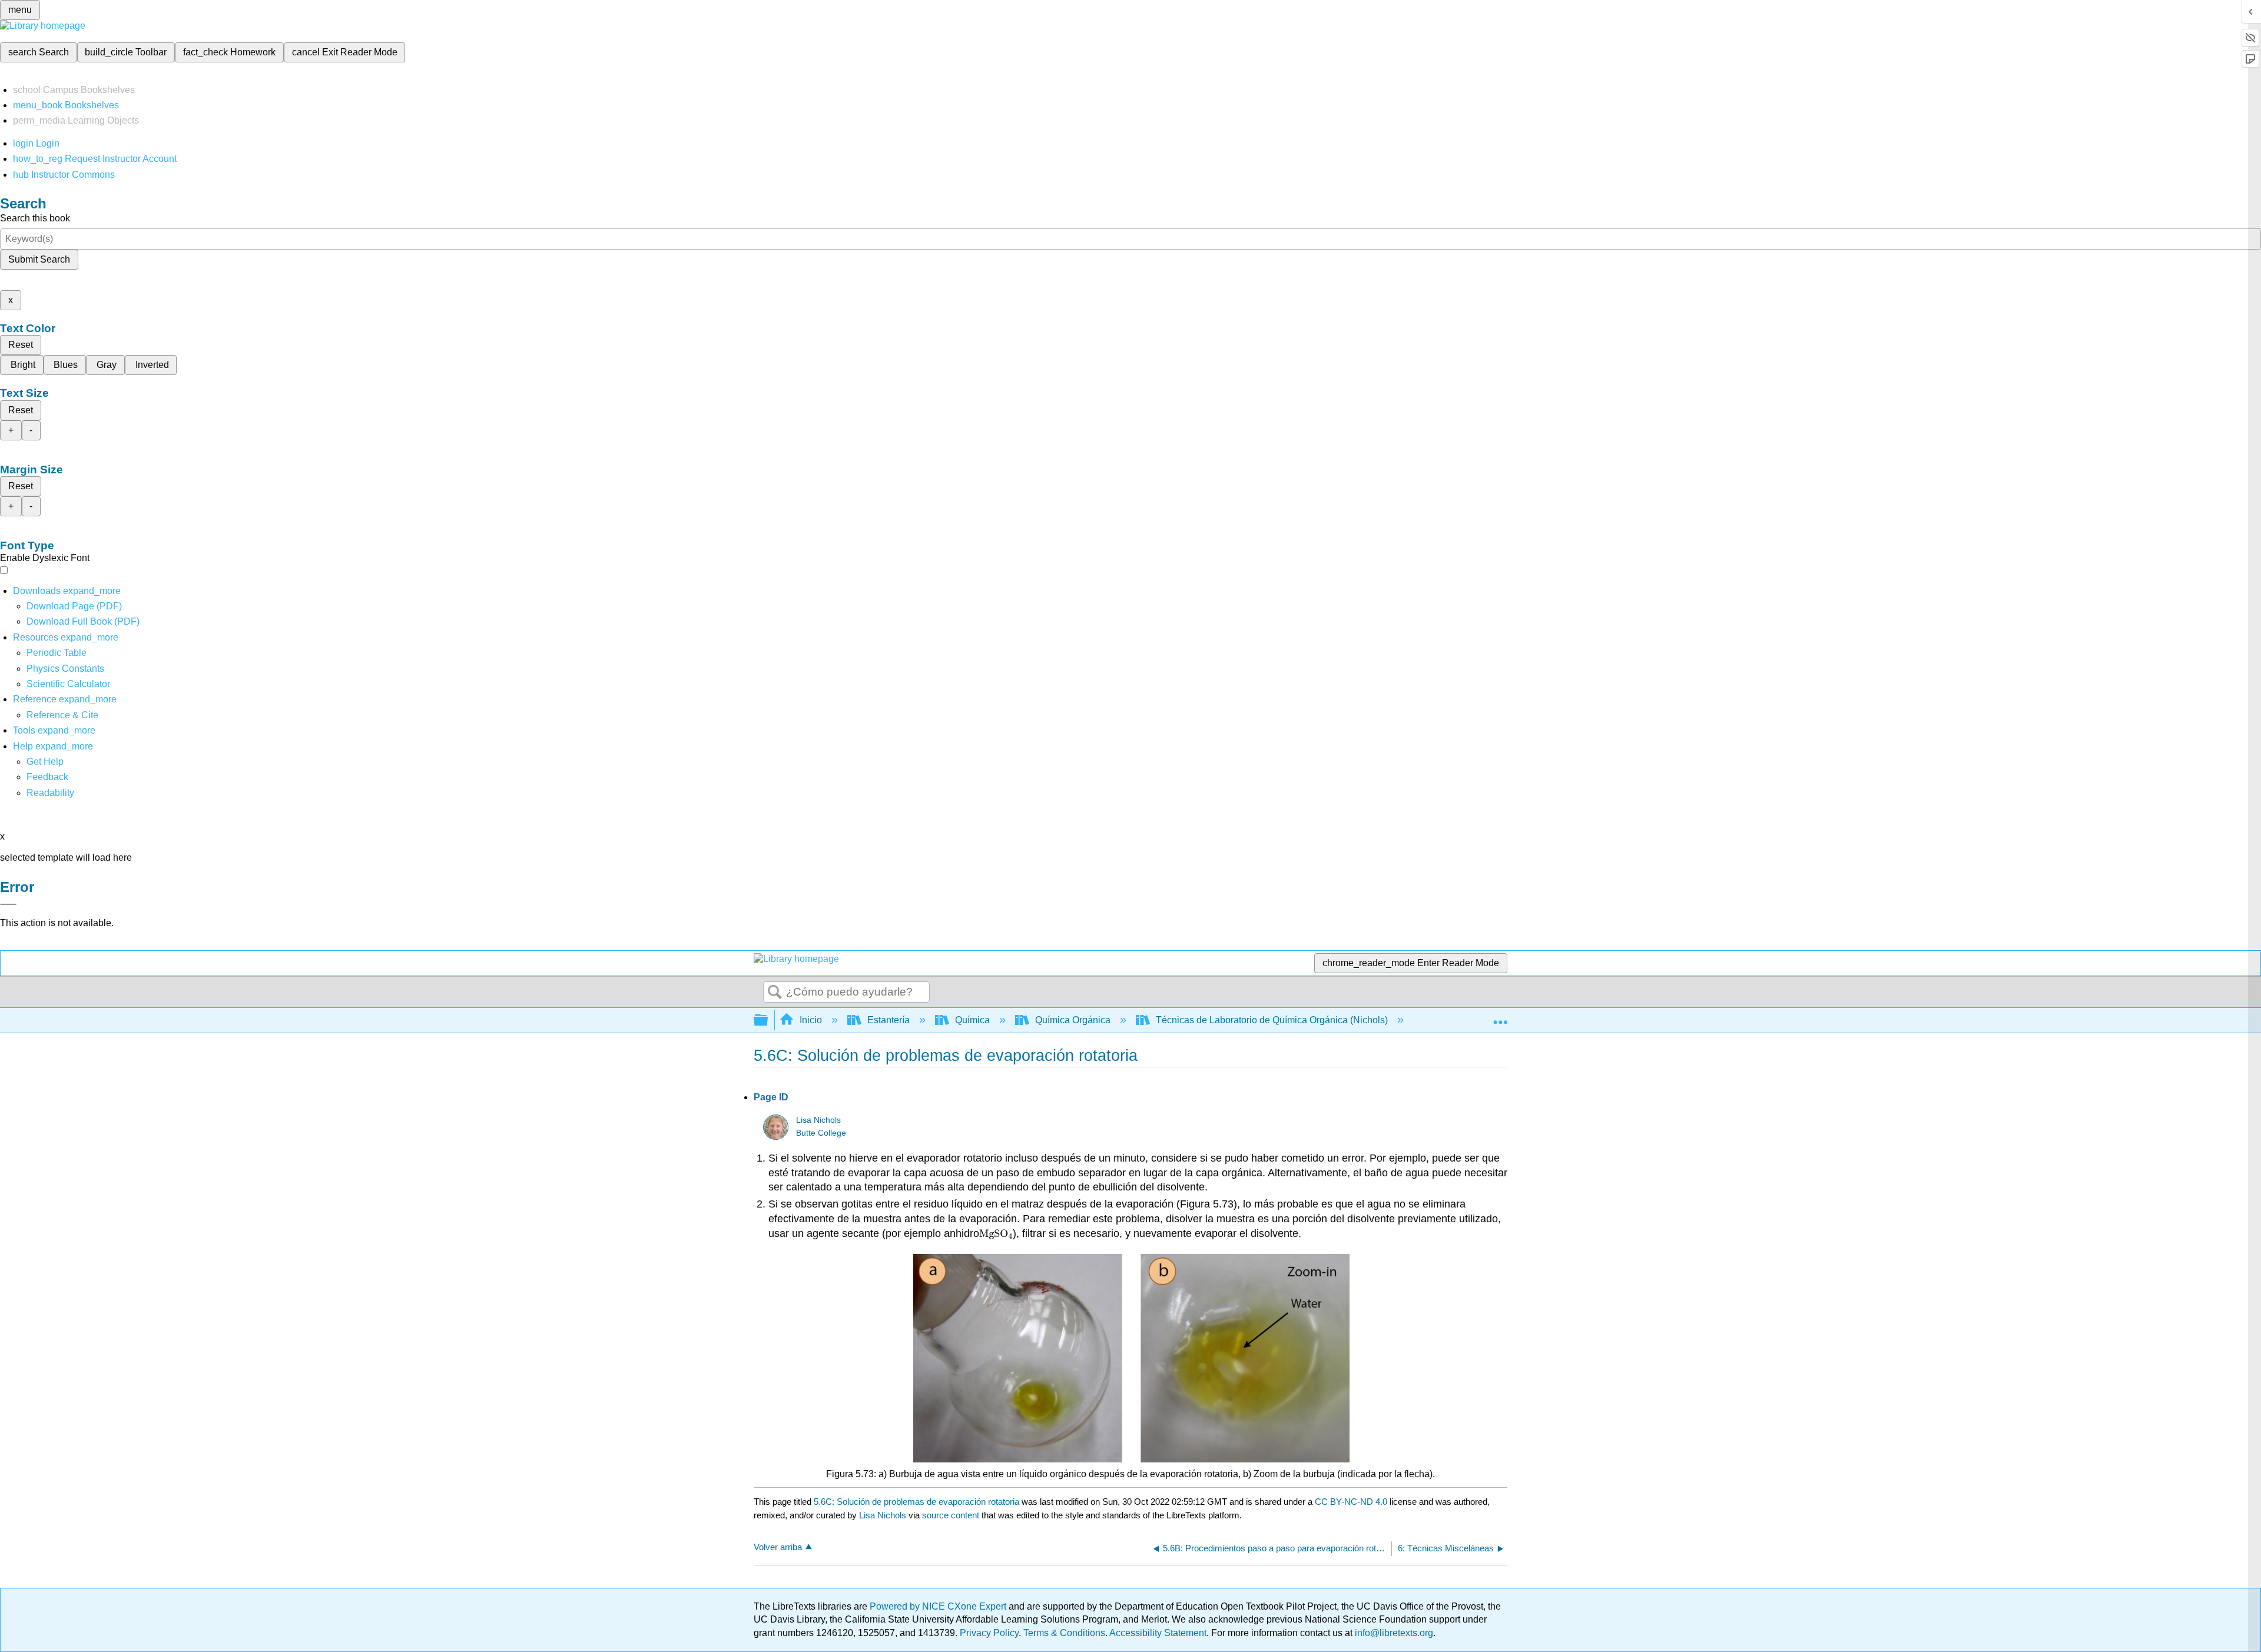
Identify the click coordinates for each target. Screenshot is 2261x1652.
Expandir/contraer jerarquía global (768, 1021)
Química (972, 1020)
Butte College (821, 1133)
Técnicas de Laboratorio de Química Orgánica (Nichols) (1272, 1020)
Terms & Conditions (1064, 1633)
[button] (47, 777)
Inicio (811, 1020)
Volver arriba (778, 1547)
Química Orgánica (1073, 1020)
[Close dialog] (8, 904)
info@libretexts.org (1393, 1633)
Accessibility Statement (1158, 1633)
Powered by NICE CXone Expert (939, 1606)
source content (951, 1515)
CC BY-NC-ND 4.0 (1351, 1502)
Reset (21, 345)
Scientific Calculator (68, 684)
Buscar (775, 993)
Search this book (35, 218)
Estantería (889, 1020)
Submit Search (39, 259)
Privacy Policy (989, 1633)
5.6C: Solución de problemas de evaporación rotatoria (916, 1502)
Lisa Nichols (818, 1120)
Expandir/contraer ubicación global (1500, 1017)
